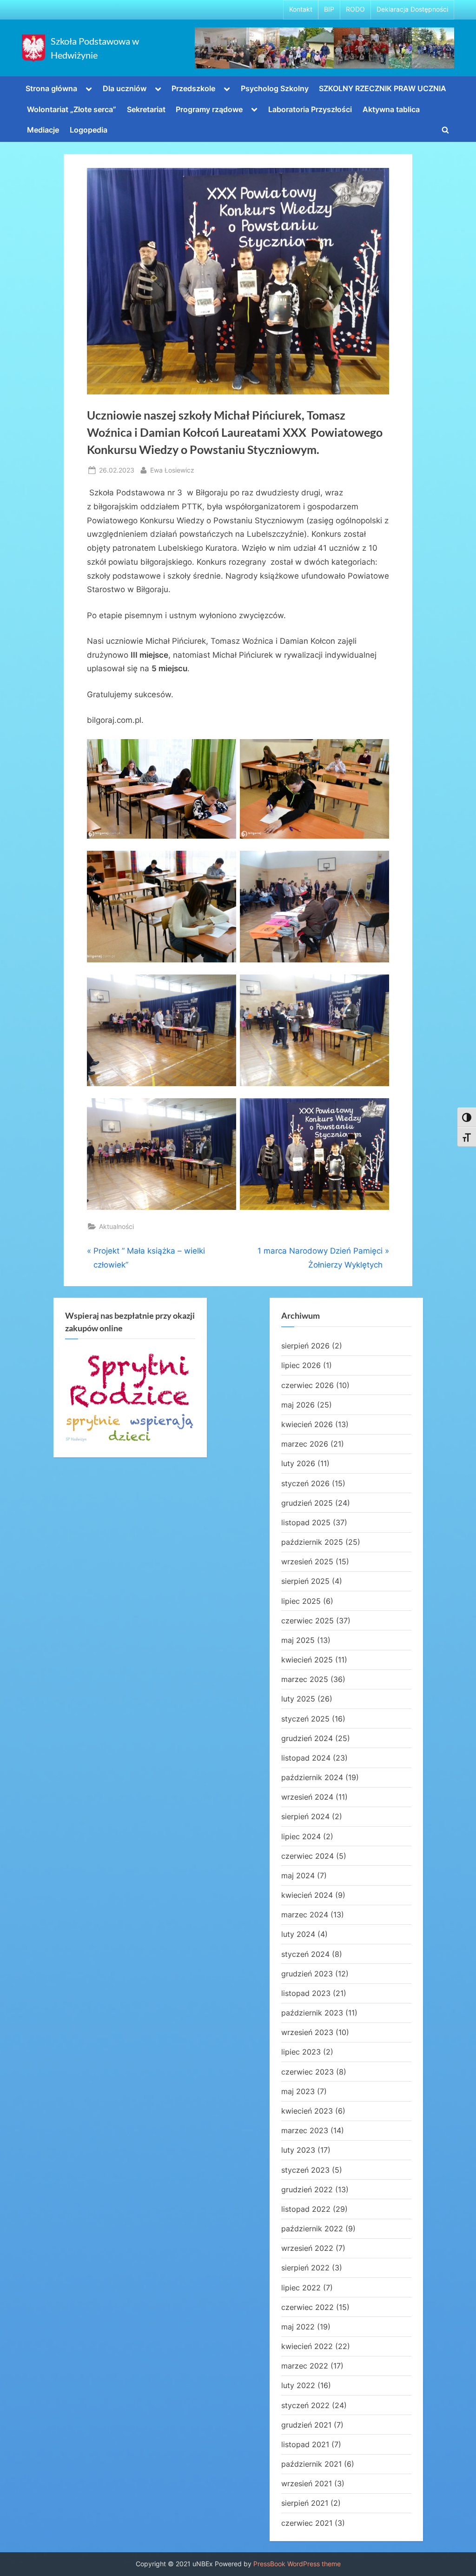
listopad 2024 (306, 1758)
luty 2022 (298, 2385)
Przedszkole (193, 88)
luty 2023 (298, 2150)
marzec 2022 (305, 2366)
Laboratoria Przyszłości (310, 109)
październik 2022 (312, 2229)
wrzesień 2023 (307, 2032)
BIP (329, 9)
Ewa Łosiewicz (172, 470)
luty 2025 (298, 1699)
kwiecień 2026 (307, 1424)
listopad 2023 (306, 1993)
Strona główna (51, 88)
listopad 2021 (305, 2444)
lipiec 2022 (301, 2288)
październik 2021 (311, 2464)
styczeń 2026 (305, 1483)
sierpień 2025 (305, 1581)
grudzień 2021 (306, 2425)
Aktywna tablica (391, 109)
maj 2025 (298, 1640)
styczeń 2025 (305, 1719)
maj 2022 (298, 2327)
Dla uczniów (125, 88)
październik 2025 (312, 1542)
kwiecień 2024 (307, 1895)
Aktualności (116, 1226)
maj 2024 (298, 1875)
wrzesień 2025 (307, 1562)
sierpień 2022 (305, 2268)
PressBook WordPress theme (297, 2564)
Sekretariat (146, 109)
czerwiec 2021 (307, 2523)
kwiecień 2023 (307, 2111)
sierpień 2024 (305, 1816)
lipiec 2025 (301, 1601)
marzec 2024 (305, 1915)
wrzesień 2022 (307, 2248)
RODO (355, 9)
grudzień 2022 (307, 2189)
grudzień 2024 (307, 1738)
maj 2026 (298, 1405)
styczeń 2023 (305, 2170)
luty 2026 (298, 1463)
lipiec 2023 (301, 2052)
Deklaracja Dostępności (412, 9)
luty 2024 (298, 1934)
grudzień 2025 (307, 1503)
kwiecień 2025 (307, 1660)
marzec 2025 (305, 1679)
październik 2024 (312, 1777)
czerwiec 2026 (307, 1385)
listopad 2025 (306, 1522)
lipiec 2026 (301, 1365)
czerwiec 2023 (307, 2072)
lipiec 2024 (301, 1836)
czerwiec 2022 (307, 2307)
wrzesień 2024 (307, 1797)
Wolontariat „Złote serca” (72, 109)
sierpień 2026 (305, 1346)
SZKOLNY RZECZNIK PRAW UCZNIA (383, 88)
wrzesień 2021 (307, 2483)
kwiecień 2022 (307, 2346)
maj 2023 (298, 2091)
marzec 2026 (305, 1444)
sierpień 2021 (305, 2503)
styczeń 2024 (305, 1954)
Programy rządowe (209, 109)
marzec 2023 (305, 2130)
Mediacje (43, 130)
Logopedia (89, 130)
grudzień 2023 (307, 1974)
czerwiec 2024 (307, 1856)
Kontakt (301, 9)
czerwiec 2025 (307, 1621)
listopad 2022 (306, 2209)
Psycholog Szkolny (275, 88)
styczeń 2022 (305, 2405)
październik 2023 (312, 2013)
